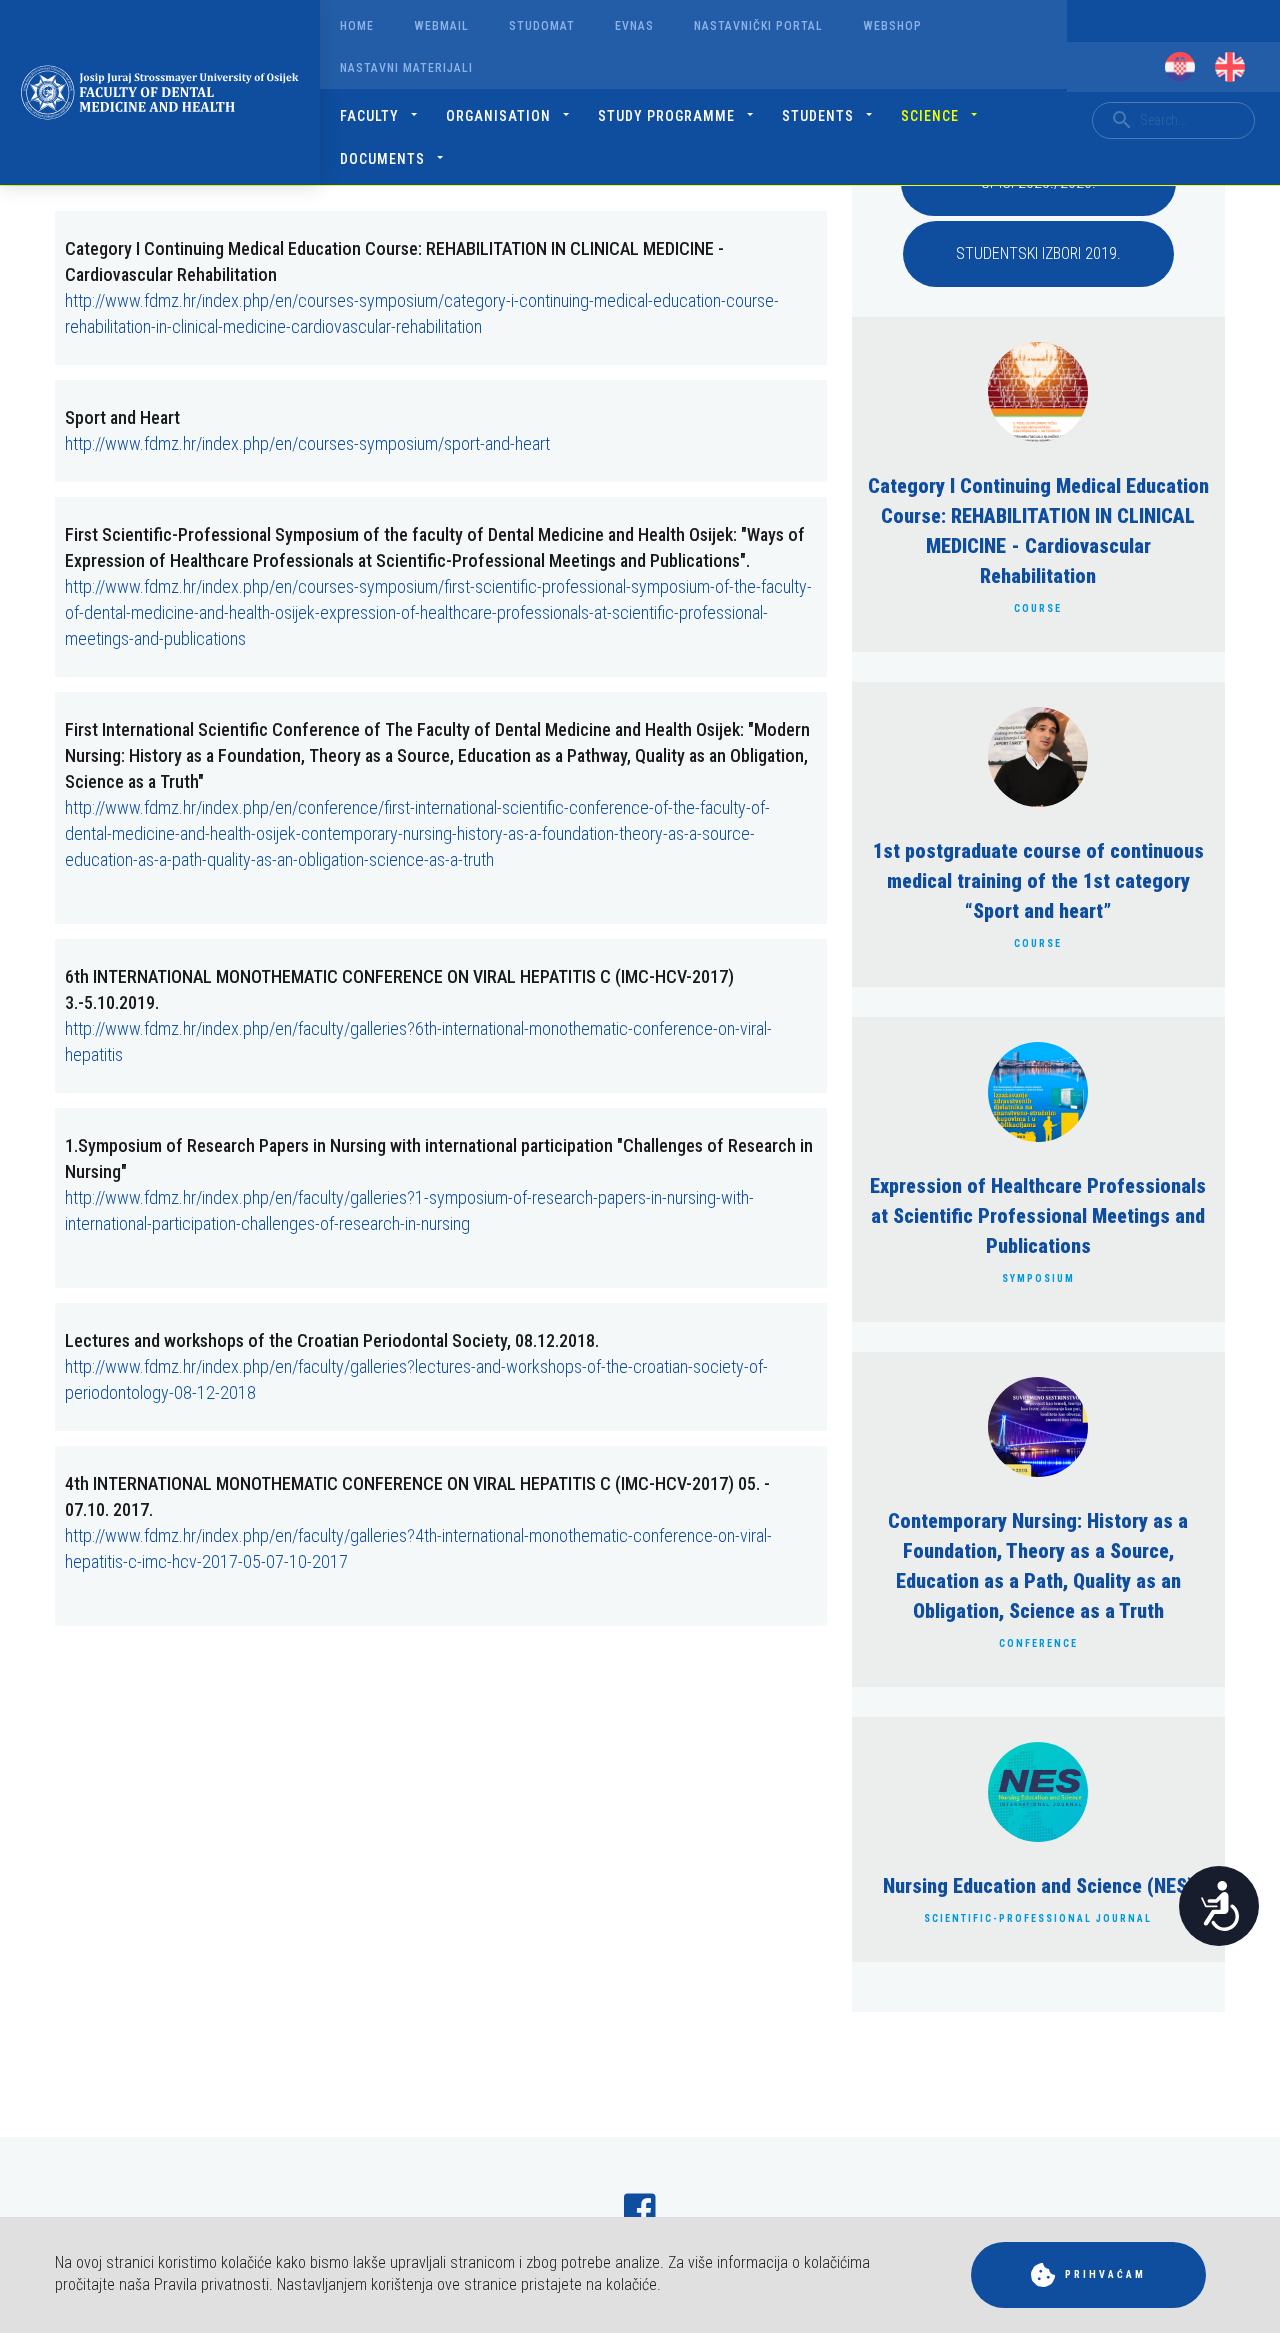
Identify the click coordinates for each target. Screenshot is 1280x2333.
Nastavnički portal (758, 26)
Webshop (892, 26)
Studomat (542, 26)
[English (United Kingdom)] (1230, 67)
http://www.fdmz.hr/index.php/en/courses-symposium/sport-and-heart (307, 443)
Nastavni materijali (406, 68)
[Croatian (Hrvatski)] (1180, 67)
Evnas (634, 26)
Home (357, 26)
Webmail (441, 26)
